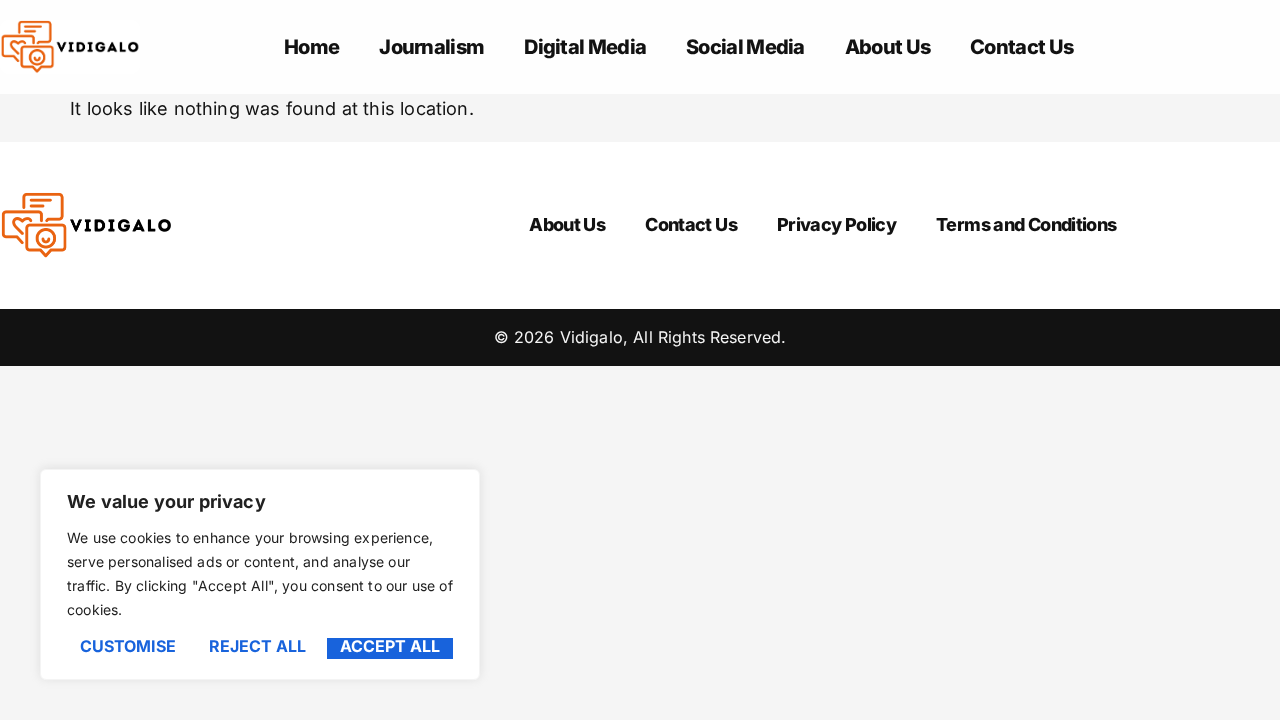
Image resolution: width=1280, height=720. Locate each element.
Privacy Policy (836, 224)
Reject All (257, 647)
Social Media (745, 47)
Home (311, 47)
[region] (260, 574)
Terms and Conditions (1026, 224)
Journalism (431, 47)
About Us (887, 47)
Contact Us (1021, 47)
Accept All (390, 647)
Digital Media (585, 47)
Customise (128, 647)
